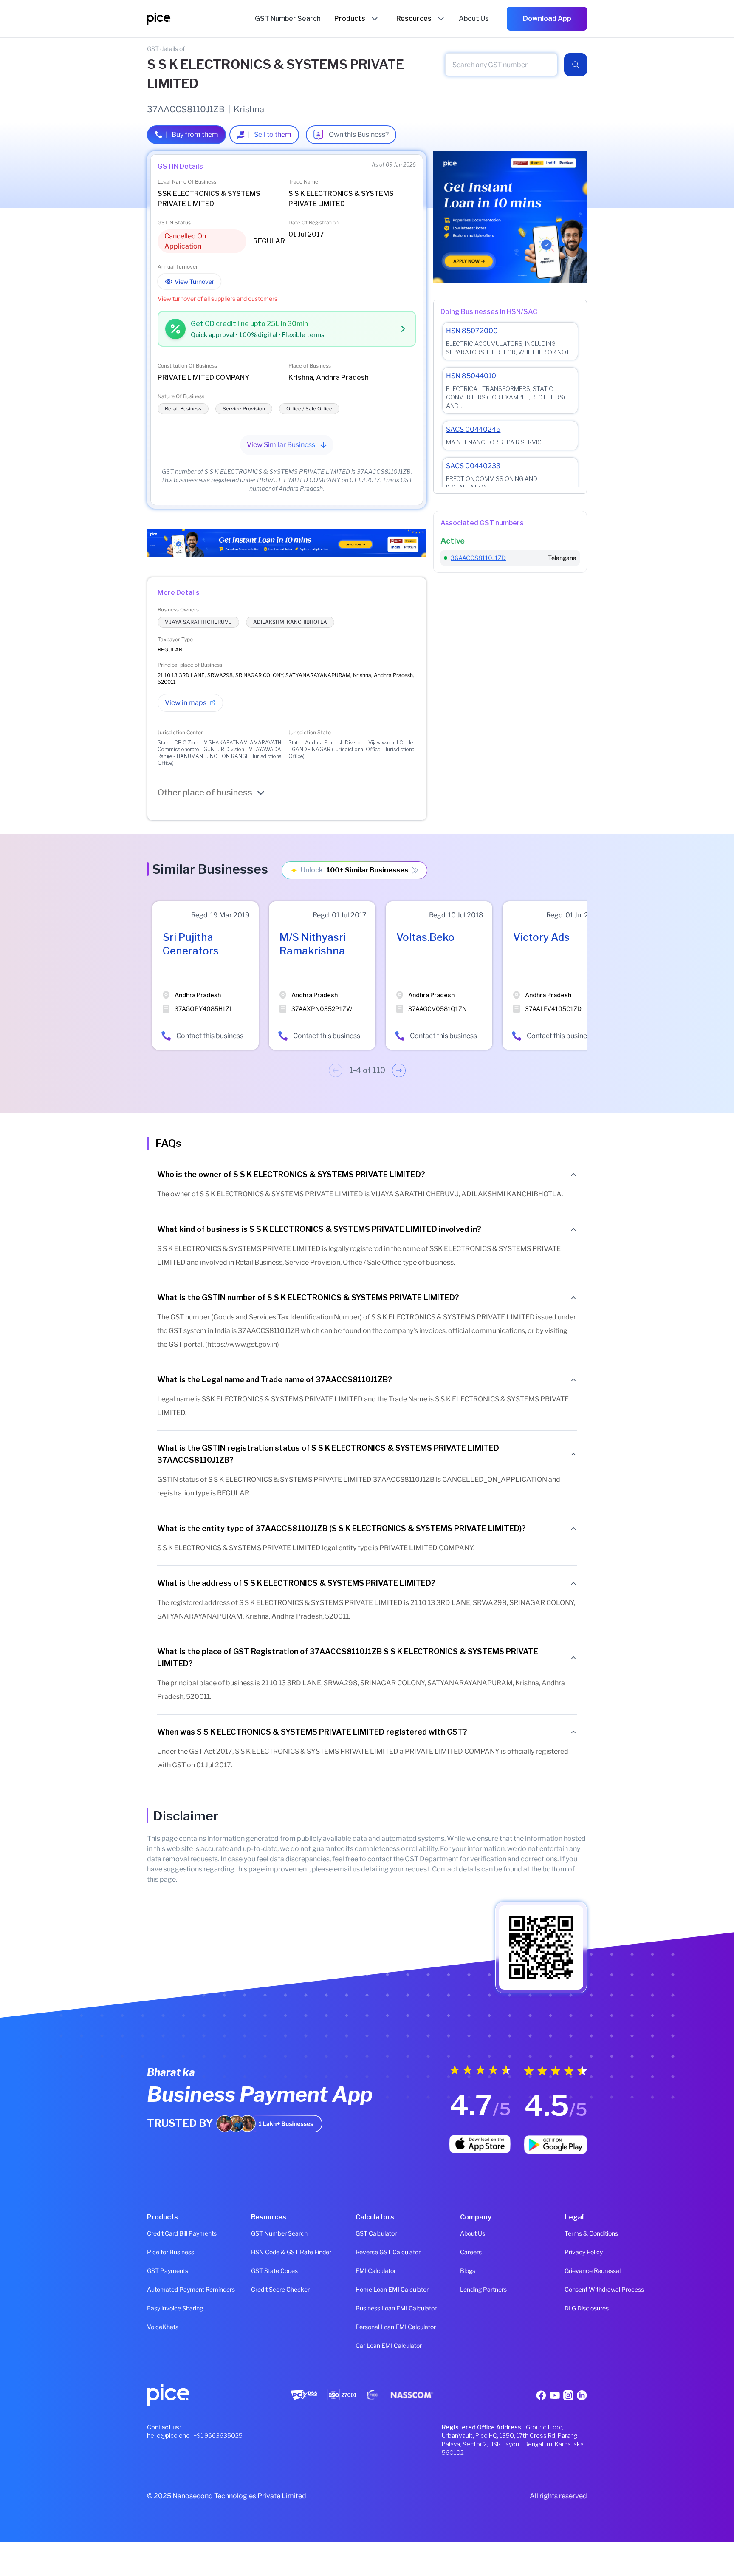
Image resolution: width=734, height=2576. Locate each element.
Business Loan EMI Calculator (367, 2308)
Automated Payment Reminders (158, 2289)
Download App (547, 18)
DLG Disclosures (576, 2308)
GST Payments (158, 2271)
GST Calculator (367, 2233)
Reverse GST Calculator (367, 2252)
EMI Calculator (367, 2271)
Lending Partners (471, 2289)
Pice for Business (158, 2252)
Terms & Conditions (576, 2233)
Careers (471, 2252)
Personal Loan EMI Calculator (367, 2327)
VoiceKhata (158, 2327)
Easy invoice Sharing (158, 2308)
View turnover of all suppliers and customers (217, 299)
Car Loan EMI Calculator (367, 2345)
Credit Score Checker (263, 2289)
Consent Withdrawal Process (576, 2289)
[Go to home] (201, 19)
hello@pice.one (168, 2436)
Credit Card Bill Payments (158, 2233)
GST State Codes (263, 2271)
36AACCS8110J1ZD (478, 558)
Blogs (468, 2271)
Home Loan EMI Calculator (367, 2289)
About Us (471, 2233)
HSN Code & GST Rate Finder (263, 2252)
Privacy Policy (576, 2252)
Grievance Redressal (576, 2271)
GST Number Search (263, 2233)
